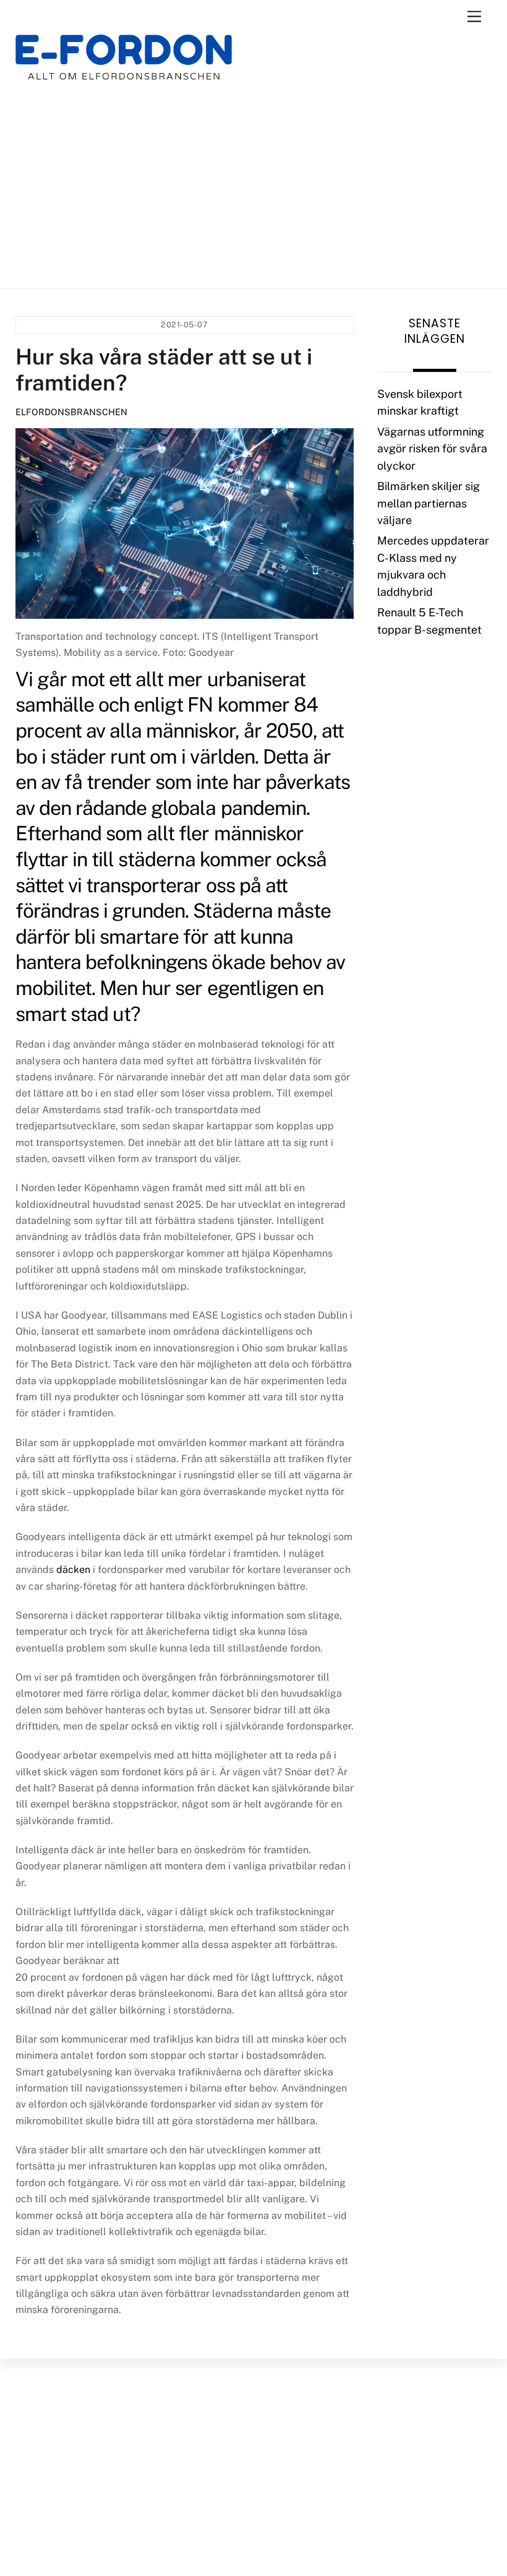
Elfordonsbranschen (71, 412)
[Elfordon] (124, 65)
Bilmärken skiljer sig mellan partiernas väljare (428, 503)
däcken (73, 1570)
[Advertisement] (254, 184)
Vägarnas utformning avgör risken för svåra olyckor (432, 449)
